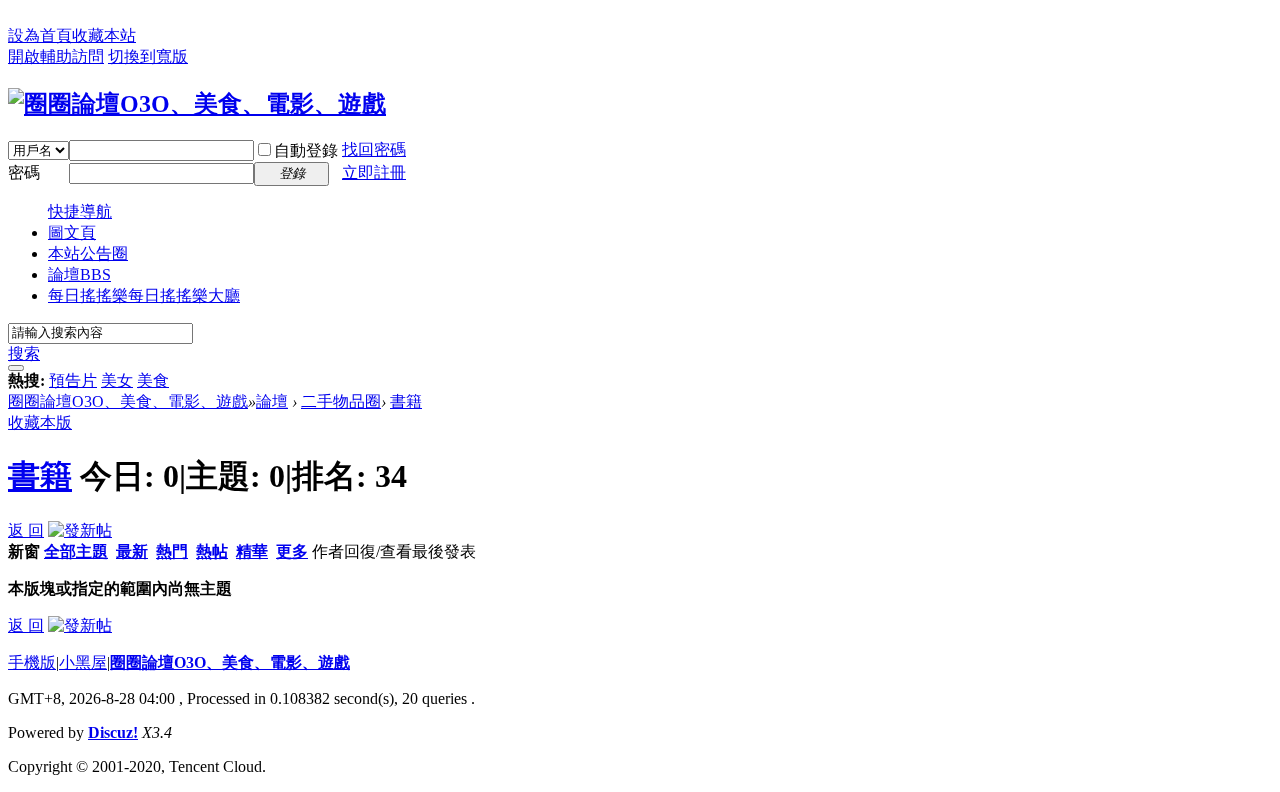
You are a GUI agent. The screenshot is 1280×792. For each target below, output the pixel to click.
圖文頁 (72, 232)
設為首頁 (40, 35)
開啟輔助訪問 (56, 56)
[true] (16, 368)
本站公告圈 (88, 253)
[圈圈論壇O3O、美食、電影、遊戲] (197, 104)
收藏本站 (104, 35)
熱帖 (212, 551)
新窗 (24, 551)
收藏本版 (40, 422)
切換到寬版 (148, 56)
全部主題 (76, 551)
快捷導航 (80, 211)
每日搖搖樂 (144, 295)
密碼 (24, 172)
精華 (252, 551)
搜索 (24, 353)
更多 (292, 551)
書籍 (406, 401)
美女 (117, 380)
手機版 (32, 662)
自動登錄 (306, 150)
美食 (153, 380)
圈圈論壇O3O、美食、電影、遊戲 (128, 401)
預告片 (73, 380)
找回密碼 (374, 149)
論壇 (79, 274)
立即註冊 (374, 172)
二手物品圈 (341, 401)
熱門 (172, 551)
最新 (132, 551)
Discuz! (113, 732)
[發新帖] (80, 530)
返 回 (26, 530)
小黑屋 (83, 662)
